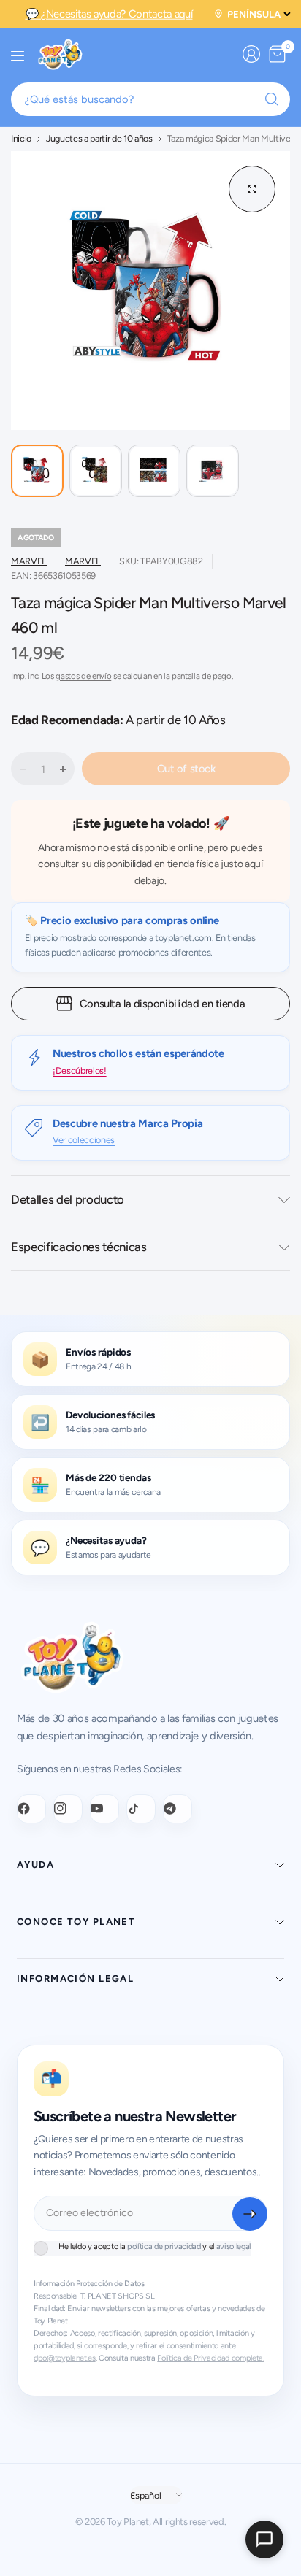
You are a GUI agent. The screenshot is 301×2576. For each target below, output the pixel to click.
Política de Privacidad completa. (210, 2358)
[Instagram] (68, 1809)
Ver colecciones (84, 1140)
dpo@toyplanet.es (65, 2358)
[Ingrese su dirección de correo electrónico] (250, 2214)
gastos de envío (83, 676)
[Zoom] (252, 189)
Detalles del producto (68, 1199)
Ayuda (35, 1865)
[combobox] (150, 99)
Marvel (29, 561)
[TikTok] (141, 1809)
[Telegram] (178, 1809)
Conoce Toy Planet (76, 1922)
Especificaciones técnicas (79, 1247)
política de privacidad (164, 2246)
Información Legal (75, 1979)
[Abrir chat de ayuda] (264, 2540)
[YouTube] (104, 1809)
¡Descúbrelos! (80, 1070)
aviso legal (233, 2246)
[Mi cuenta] (251, 54)
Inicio (21, 139)
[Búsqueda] (272, 99)
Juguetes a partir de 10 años (99, 139)
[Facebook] (31, 1809)
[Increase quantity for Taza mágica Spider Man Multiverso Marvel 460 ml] (63, 769)
